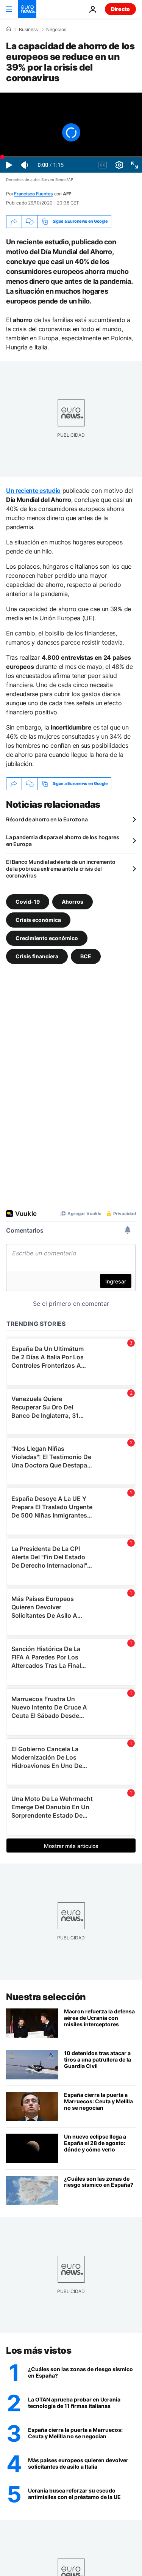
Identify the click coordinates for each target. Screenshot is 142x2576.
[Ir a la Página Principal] (27, 9)
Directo (120, 9)
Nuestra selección (46, 1997)
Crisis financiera (37, 956)
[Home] (8, 29)
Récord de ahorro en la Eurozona (47, 819)
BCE (86, 956)
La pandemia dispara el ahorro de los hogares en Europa (63, 841)
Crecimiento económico (47, 938)
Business (28, 30)
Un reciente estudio (33, 491)
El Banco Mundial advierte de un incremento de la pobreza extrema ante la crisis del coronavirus (61, 869)
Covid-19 (28, 902)
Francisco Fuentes (34, 194)
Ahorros (73, 902)
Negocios (56, 30)
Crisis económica (38, 920)
